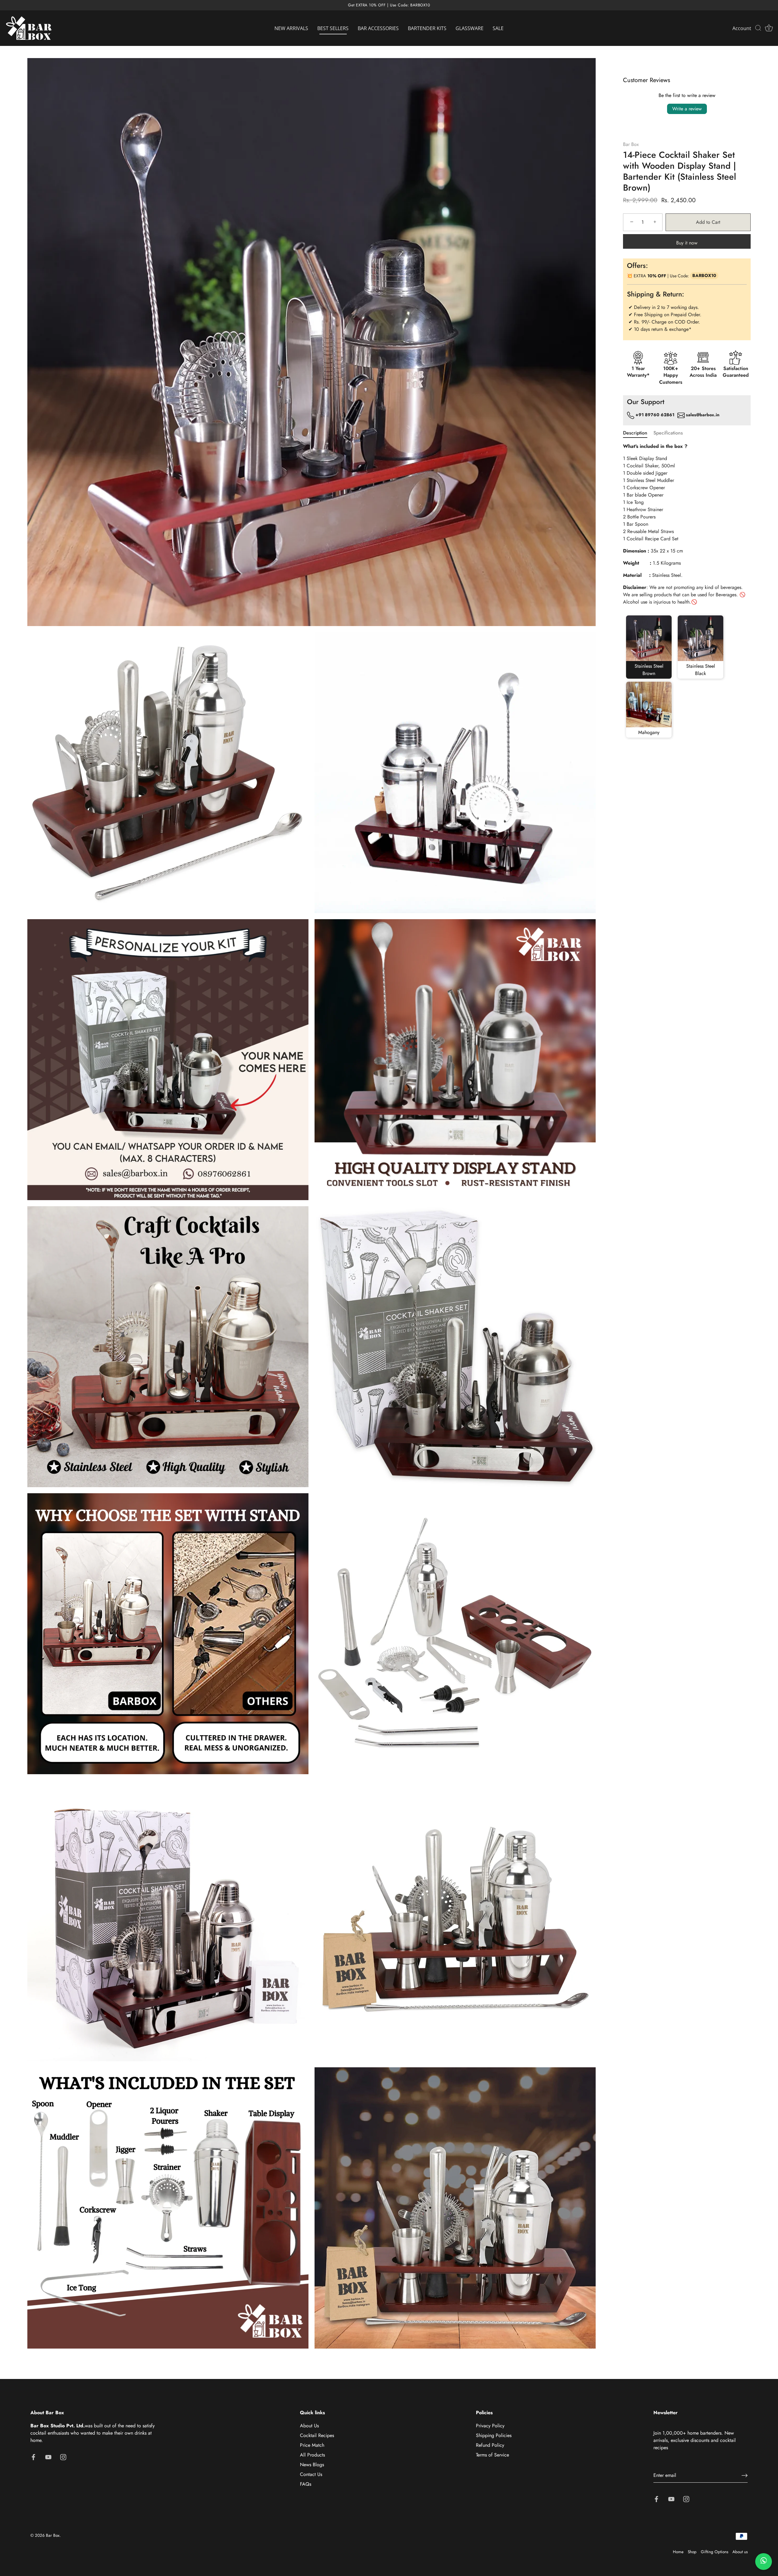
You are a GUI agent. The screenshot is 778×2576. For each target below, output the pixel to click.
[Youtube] (48, 2457)
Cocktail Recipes (317, 2435)
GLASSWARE (470, 28)
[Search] (758, 28)
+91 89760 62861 (654, 415)
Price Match (312, 2445)
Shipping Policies (494, 2435)
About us (740, 2552)
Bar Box (631, 144)
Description (635, 433)
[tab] (638, 433)
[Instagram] (63, 2457)
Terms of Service (492, 2455)
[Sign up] (745, 2475)
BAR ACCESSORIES (378, 28)
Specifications (668, 433)
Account (742, 28)
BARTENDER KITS (427, 28)
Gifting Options (714, 2552)
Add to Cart (708, 222)
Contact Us (311, 2474)
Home (678, 2552)
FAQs (306, 2484)
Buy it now (687, 243)
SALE (498, 28)
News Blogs (312, 2465)
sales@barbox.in (703, 415)
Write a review (687, 109)
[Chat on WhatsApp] (764, 2562)
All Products (312, 2455)
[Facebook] (33, 2457)
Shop (692, 2552)
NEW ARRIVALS (291, 28)
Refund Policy (490, 2445)
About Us (309, 2426)
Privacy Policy (490, 2426)
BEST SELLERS (333, 28)
